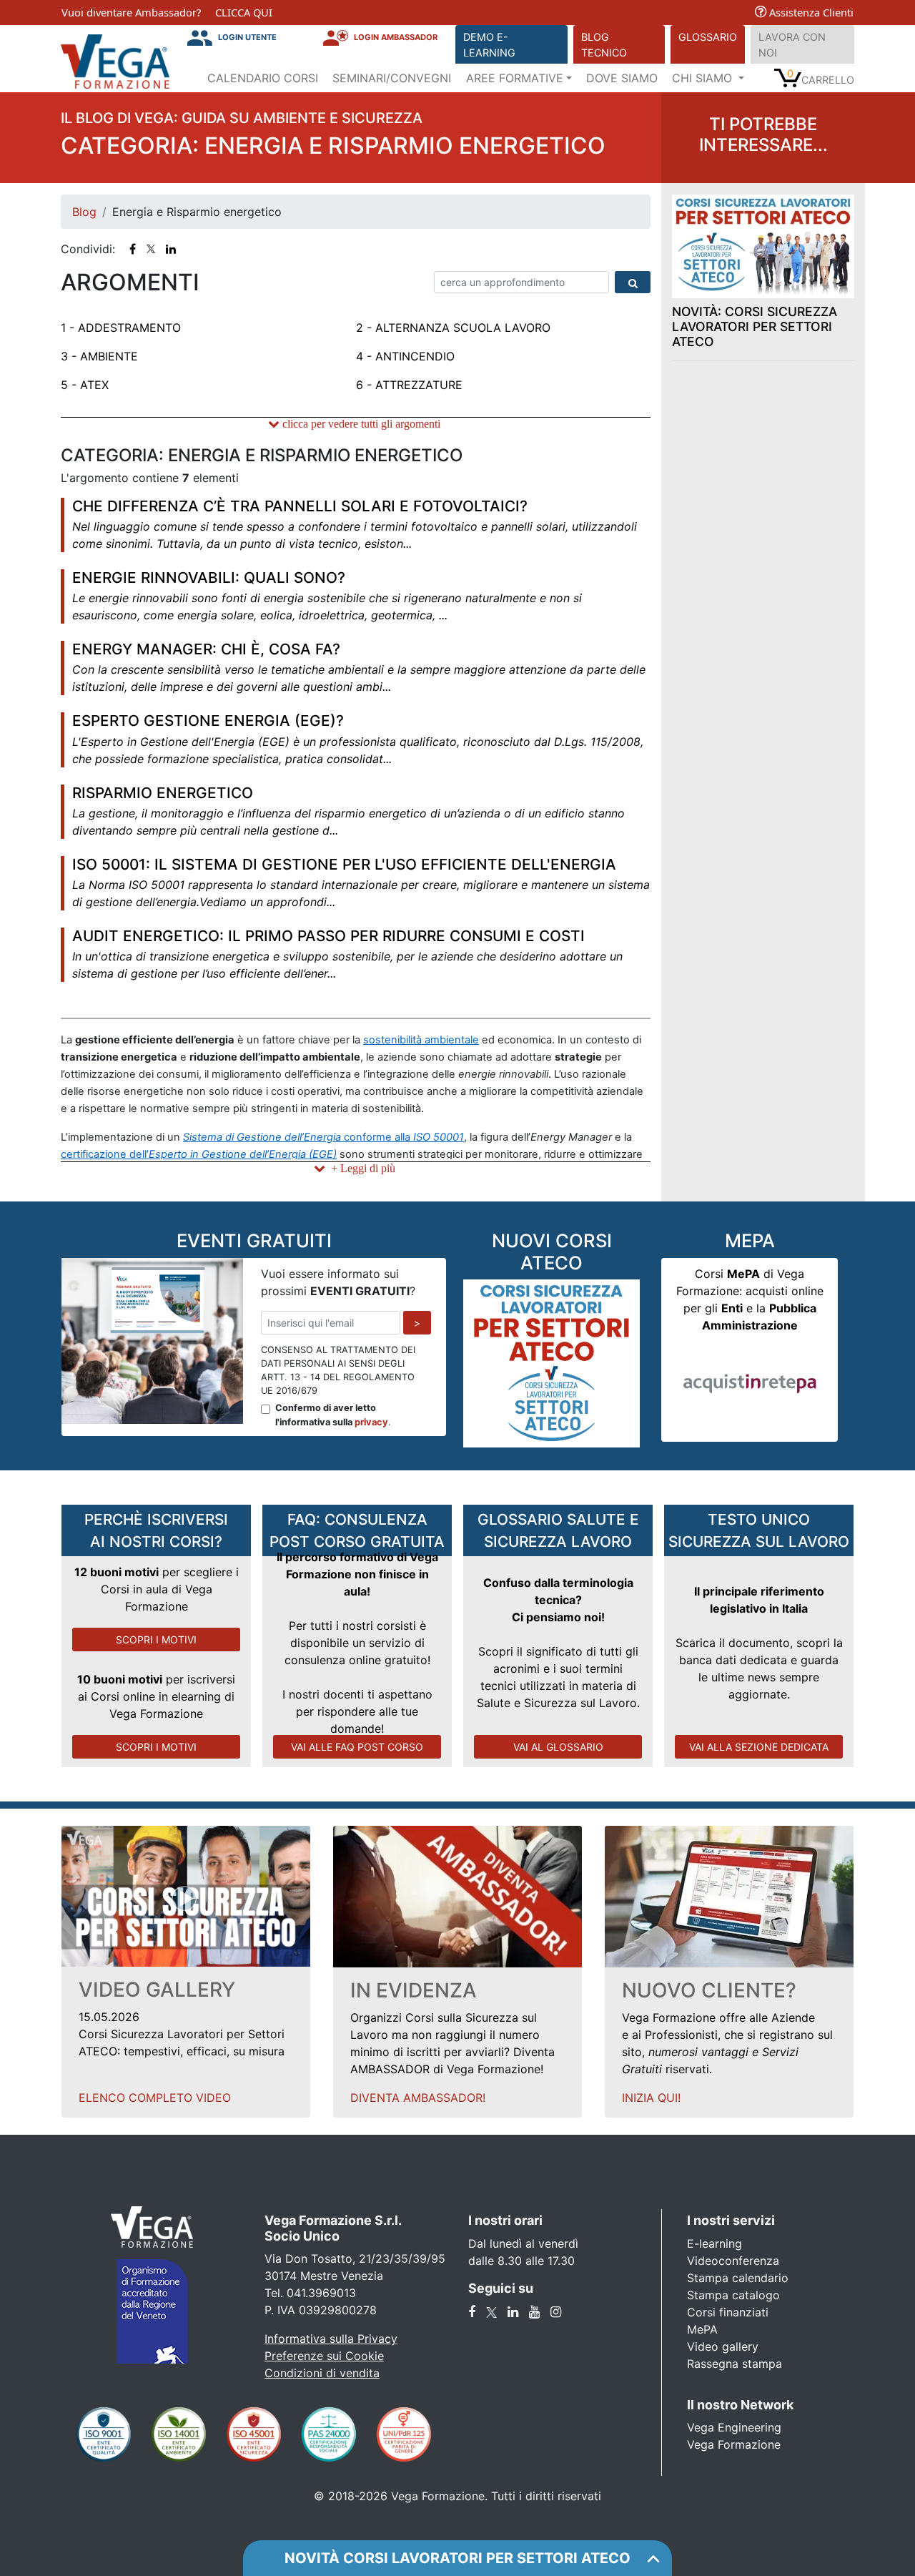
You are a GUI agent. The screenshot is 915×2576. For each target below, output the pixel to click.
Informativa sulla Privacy (331, 2339)
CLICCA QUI (244, 12)
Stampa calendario (738, 2278)
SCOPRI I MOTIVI (156, 1640)
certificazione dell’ (199, 1154)
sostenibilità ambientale (421, 1040)
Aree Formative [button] (515, 78)
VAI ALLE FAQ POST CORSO (357, 1747)
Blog (84, 212)
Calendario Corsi (263, 78)
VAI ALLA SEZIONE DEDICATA (759, 1747)
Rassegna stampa (735, 2364)
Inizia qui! (651, 2098)
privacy (371, 1422)
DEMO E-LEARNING (489, 45)
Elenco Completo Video (155, 2098)
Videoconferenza (733, 2261)
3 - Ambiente (99, 356)
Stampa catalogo (733, 2295)
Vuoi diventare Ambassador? (131, 12)
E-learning (714, 2243)
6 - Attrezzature (409, 385)
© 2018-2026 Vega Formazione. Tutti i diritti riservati (457, 2496)
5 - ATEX (85, 385)
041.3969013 (321, 2293)
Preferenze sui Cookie (324, 2356)
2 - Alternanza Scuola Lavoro (453, 328)
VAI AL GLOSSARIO (558, 1747)
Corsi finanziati (728, 2312)
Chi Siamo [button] (704, 78)
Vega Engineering (734, 2427)
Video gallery (723, 2346)
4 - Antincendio (405, 356)
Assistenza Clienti (810, 12)
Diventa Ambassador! (418, 2098)
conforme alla (323, 1137)
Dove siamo (622, 78)
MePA (702, 2329)
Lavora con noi (792, 45)
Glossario (708, 37)
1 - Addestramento (121, 328)
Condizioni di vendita (322, 2373)
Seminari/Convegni (392, 78)
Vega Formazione (734, 2444)
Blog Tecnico (604, 45)
